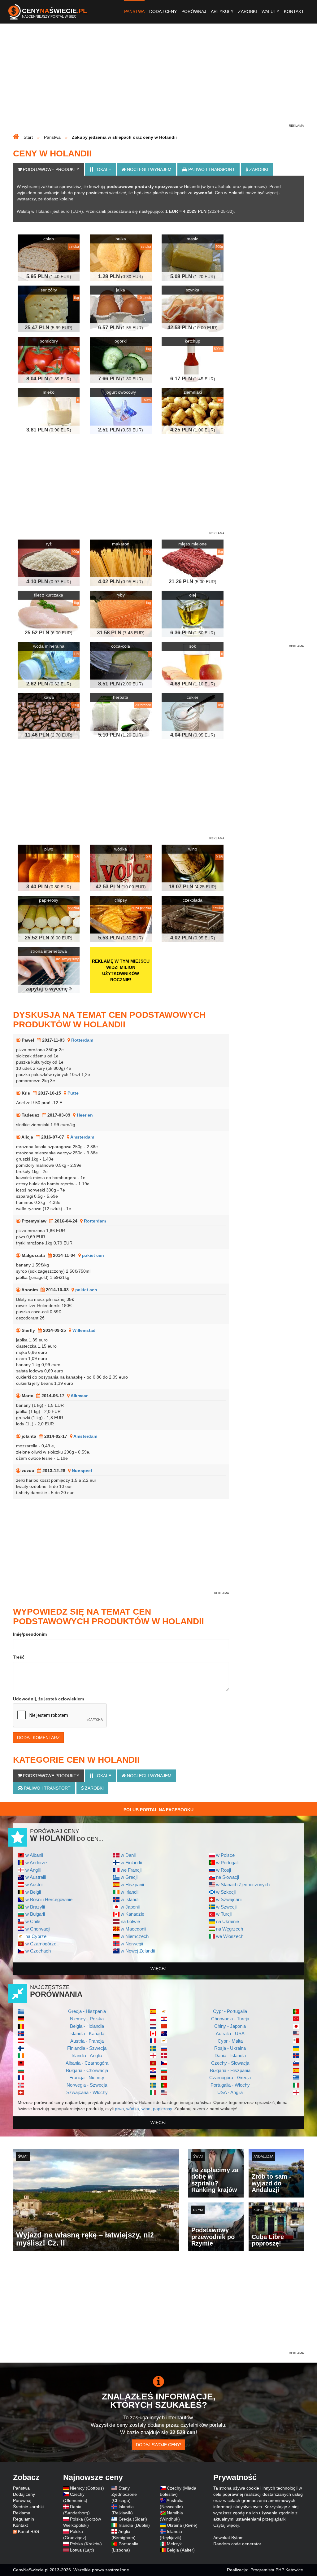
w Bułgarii (35, 1914)
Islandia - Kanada (87, 2034)
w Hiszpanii (132, 1885)
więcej (158, 1969)
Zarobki (248, 11)
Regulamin (24, 2519)
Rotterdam (82, 1040)
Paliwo (211, 169)
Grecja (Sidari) (133, 2519)
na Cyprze (36, 1936)
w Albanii (34, 1855)
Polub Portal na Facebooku (158, 1810)
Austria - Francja (87, 2041)
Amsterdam (82, 1137)
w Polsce (225, 1855)
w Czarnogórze (41, 1944)
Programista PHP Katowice (277, 2570)
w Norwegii (132, 1944)
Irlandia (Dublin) (134, 2525)
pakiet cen (93, 1255)
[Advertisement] (158, 79)
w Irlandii (130, 1892)
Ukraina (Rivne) (182, 2525)
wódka (133, 2109)
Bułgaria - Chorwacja (87, 2070)
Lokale (102, 169)
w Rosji (224, 1870)
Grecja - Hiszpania (87, 2011)
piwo (119, 2109)
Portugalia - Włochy (230, 2085)
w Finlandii (131, 1863)
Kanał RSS (28, 2531)
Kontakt (294, 11)
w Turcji (224, 1914)
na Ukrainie (228, 1921)
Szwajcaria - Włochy (87, 2092)
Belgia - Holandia (87, 2026)
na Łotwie (130, 1921)
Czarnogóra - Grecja (230, 2077)
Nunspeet (82, 1471)
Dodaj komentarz (38, 1738)
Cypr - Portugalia (230, 2011)
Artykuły (222, 11)
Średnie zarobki (28, 2507)
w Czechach (38, 1951)
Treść (19, 1657)
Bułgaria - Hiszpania (230, 2070)
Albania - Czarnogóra (87, 2063)
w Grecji (129, 1877)
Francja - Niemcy (87, 2077)
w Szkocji (226, 1892)
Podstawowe (50, 169)
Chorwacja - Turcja (230, 2019)
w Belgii (33, 1892)
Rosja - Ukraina (230, 2048)
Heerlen (85, 1115)
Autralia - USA (230, 2034)
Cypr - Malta (230, 2041)
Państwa (134, 11)
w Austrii (34, 1885)
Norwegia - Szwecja (87, 2085)
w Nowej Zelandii (138, 1951)
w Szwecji (226, 1907)
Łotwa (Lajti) (82, 2550)
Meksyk (174, 2544)
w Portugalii (228, 1863)
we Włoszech (230, 1936)
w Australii (36, 1877)
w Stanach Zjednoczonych (243, 1885)
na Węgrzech (230, 1929)
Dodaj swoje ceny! (158, 2445)
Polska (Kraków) (86, 2544)
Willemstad (84, 1330)
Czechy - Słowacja (230, 2063)
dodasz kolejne (59, 199)
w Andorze (36, 1863)
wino (146, 2109)
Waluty (270, 11)
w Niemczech (135, 1936)
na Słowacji (228, 1877)
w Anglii (33, 1870)
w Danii (128, 1855)
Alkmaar (79, 1396)
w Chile (33, 1921)
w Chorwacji (38, 1929)
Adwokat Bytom (228, 2538)
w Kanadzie (132, 1914)
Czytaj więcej (226, 2525)
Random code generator (237, 2544)
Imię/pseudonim (30, 1634)
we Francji (131, 1870)
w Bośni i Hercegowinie (49, 1899)
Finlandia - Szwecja (87, 2048)
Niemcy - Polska (87, 2019)
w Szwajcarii (229, 1899)
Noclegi (149, 169)
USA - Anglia (230, 2092)
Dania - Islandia (230, 2056)
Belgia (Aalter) (181, 2550)
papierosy (162, 2109)
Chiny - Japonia (230, 2026)
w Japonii (130, 1907)
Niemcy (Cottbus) (87, 2488)
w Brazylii (35, 1907)
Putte (73, 1093)
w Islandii (130, 1899)
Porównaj (194, 11)
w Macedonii (133, 1929)
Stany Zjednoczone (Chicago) (124, 2494)
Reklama (22, 2513)
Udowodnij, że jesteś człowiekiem (48, 1699)
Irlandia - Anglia (87, 2056)
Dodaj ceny (163, 11)
